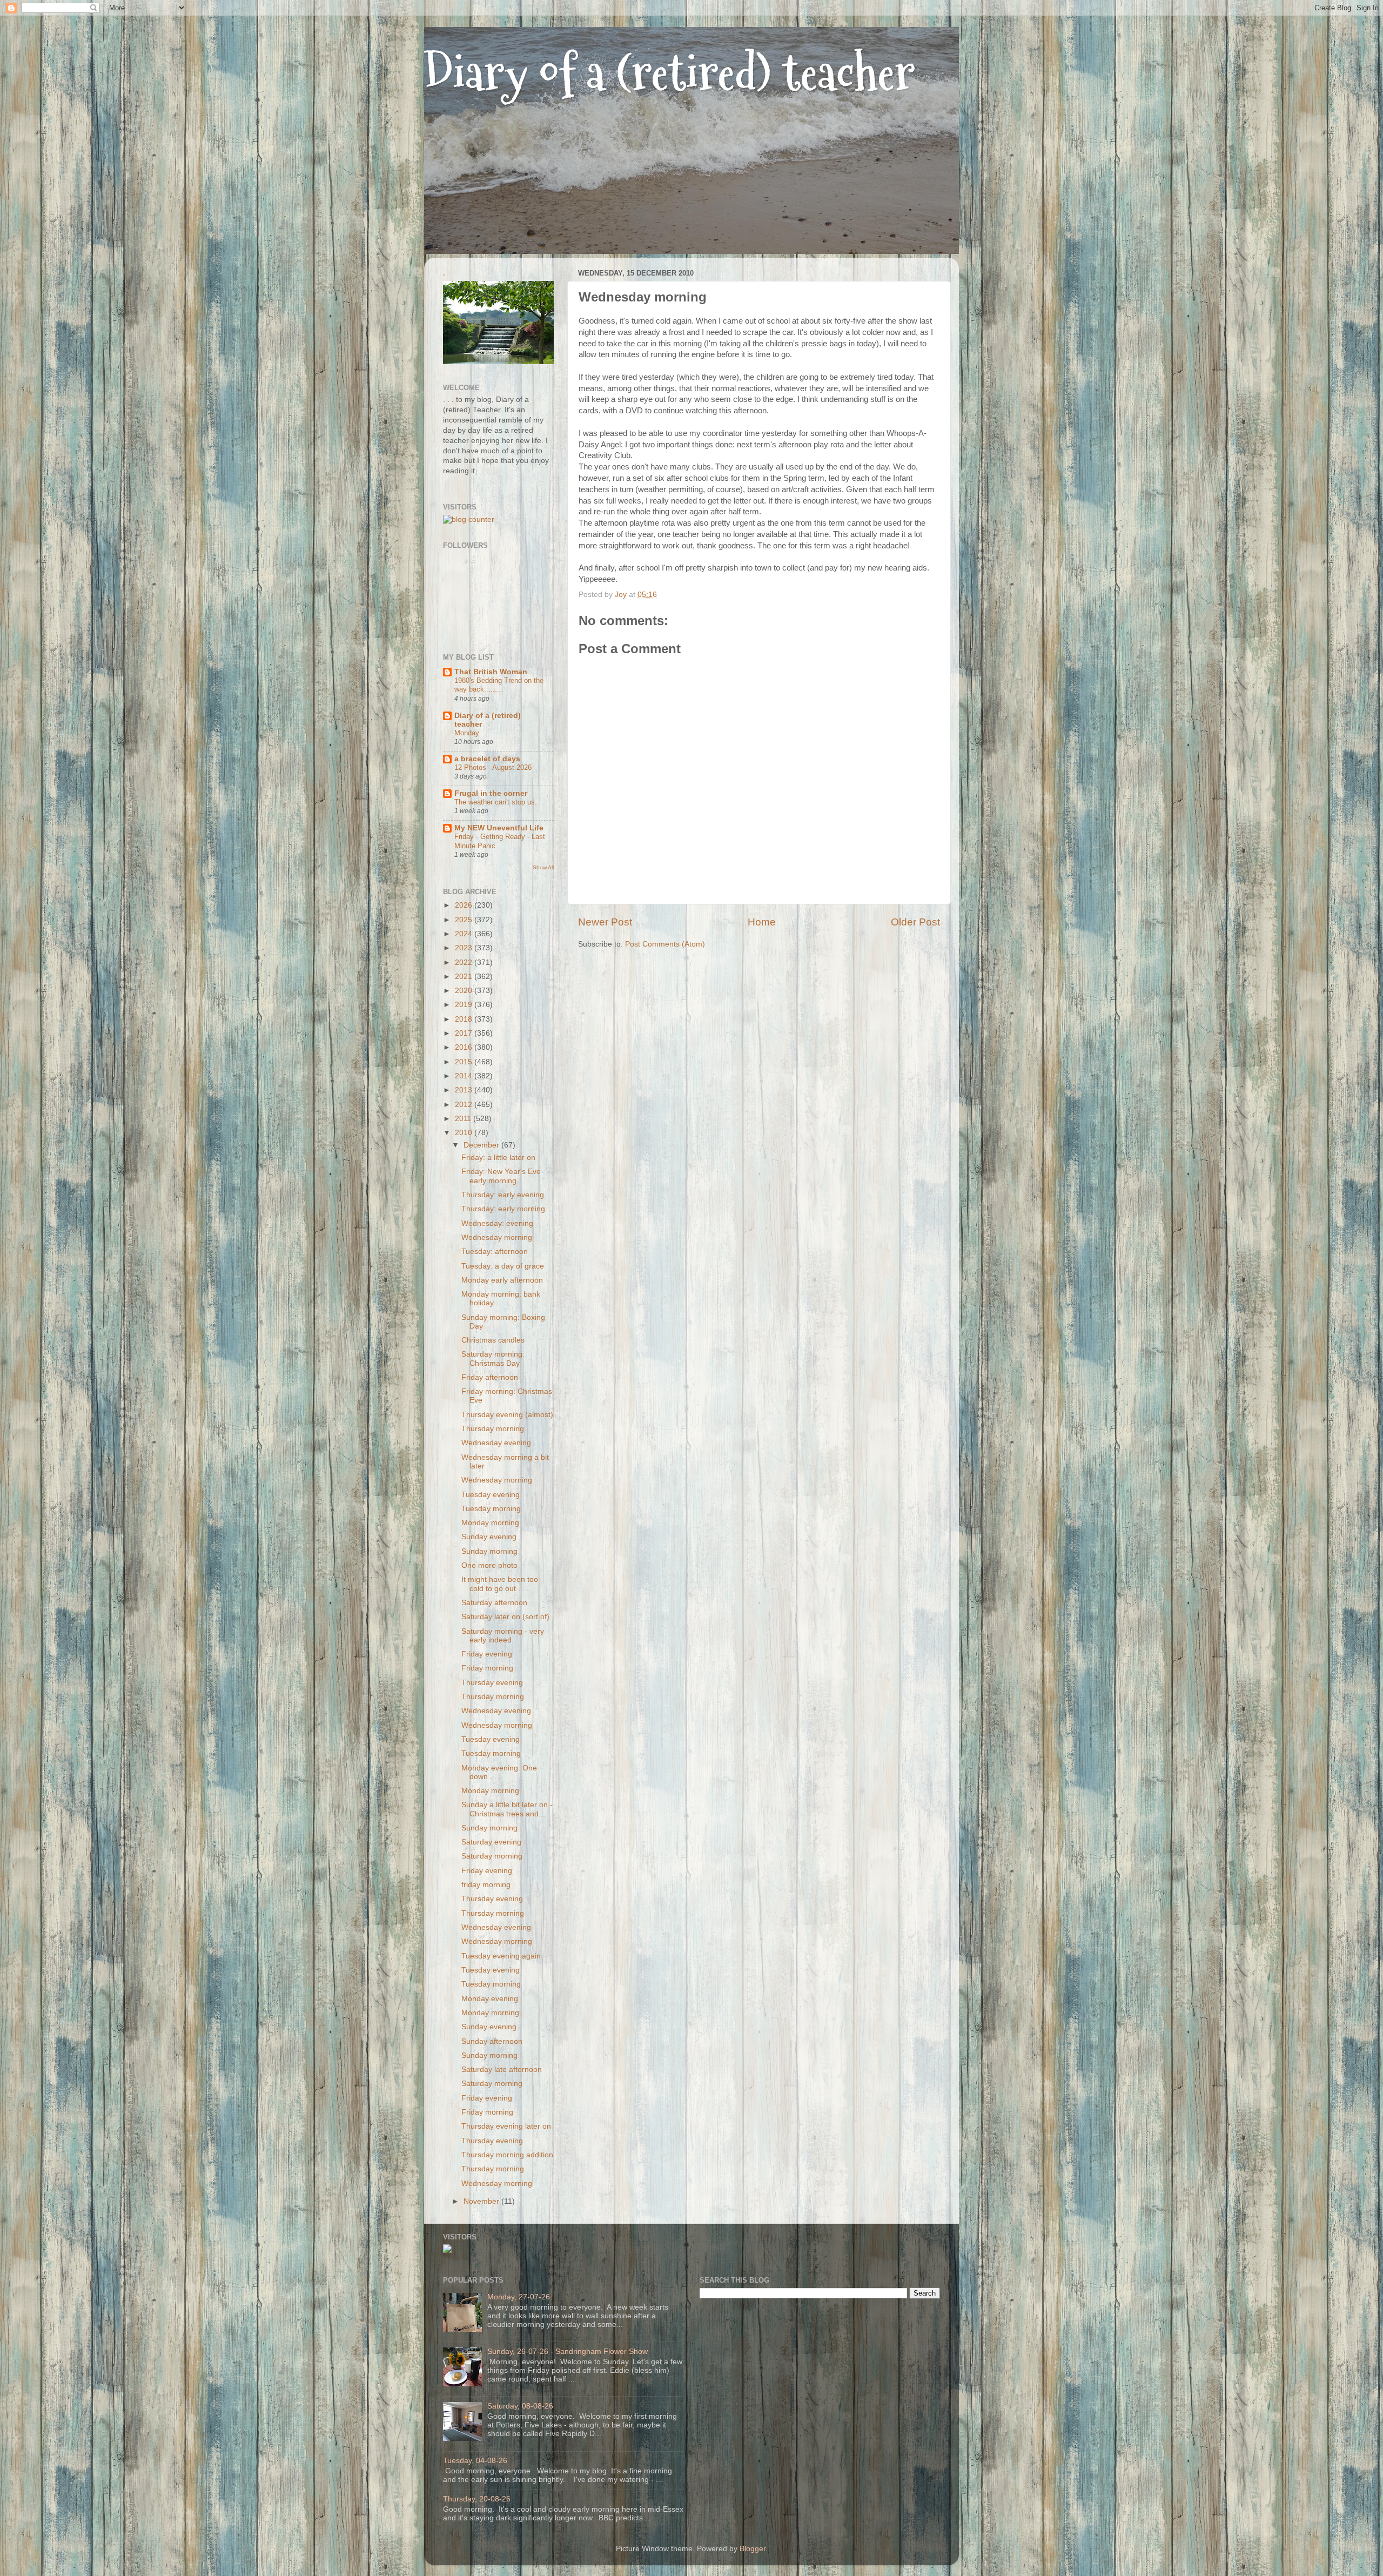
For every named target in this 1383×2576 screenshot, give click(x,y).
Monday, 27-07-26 (519, 2297)
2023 (465, 948)
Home (762, 922)
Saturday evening (491, 1842)
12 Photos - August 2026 (493, 767)
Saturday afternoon (494, 1603)
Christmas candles (493, 1340)
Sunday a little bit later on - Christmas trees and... (507, 1809)
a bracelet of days (487, 759)
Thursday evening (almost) (507, 1415)
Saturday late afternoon (502, 2069)
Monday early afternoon (502, 1280)
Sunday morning (489, 1551)
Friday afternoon (490, 1377)
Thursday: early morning (503, 1209)
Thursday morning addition (507, 2155)
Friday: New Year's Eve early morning (501, 1176)
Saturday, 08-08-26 (520, 2406)
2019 (465, 1005)
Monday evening (490, 1999)
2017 (465, 1033)
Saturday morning (492, 1856)
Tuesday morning (491, 1509)
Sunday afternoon (492, 2041)
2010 (465, 1133)
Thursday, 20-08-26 (477, 2499)
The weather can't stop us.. (497, 802)
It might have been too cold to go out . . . (500, 1584)
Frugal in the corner (491, 793)
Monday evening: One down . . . (499, 1772)
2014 (465, 1076)
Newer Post (605, 922)
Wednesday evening (496, 1443)
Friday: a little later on (498, 1158)
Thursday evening (492, 1683)
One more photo (489, 1565)
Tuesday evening (491, 1495)
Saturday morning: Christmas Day (493, 1359)
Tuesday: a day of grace (503, 1266)
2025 (465, 920)
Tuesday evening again (501, 1956)
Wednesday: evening (497, 1223)
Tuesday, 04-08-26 (475, 2461)
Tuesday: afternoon (495, 1252)
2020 (465, 991)
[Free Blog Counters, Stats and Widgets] (447, 2250)
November (482, 2201)
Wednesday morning (497, 1237)
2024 (465, 934)
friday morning (486, 1885)
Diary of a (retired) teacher (670, 73)
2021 (465, 977)
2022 (465, 962)
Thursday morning (493, 1429)
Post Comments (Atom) (665, 944)
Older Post (915, 922)
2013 (465, 1090)
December (482, 1145)
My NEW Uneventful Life (499, 828)
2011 (464, 1119)
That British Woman (491, 672)
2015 (465, 1062)
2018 (465, 1019)
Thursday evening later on (506, 2126)
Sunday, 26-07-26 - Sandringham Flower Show (568, 2352)
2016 (465, 1047)
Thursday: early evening (503, 1195)
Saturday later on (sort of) (505, 1617)
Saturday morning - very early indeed (503, 1636)
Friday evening (487, 1654)
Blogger (753, 2549)
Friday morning (487, 1668)
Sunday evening (489, 1537)
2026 (465, 905)
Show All (543, 867)
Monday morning (490, 1523)
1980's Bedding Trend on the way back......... (499, 685)
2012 (465, 1105)
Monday (467, 733)
